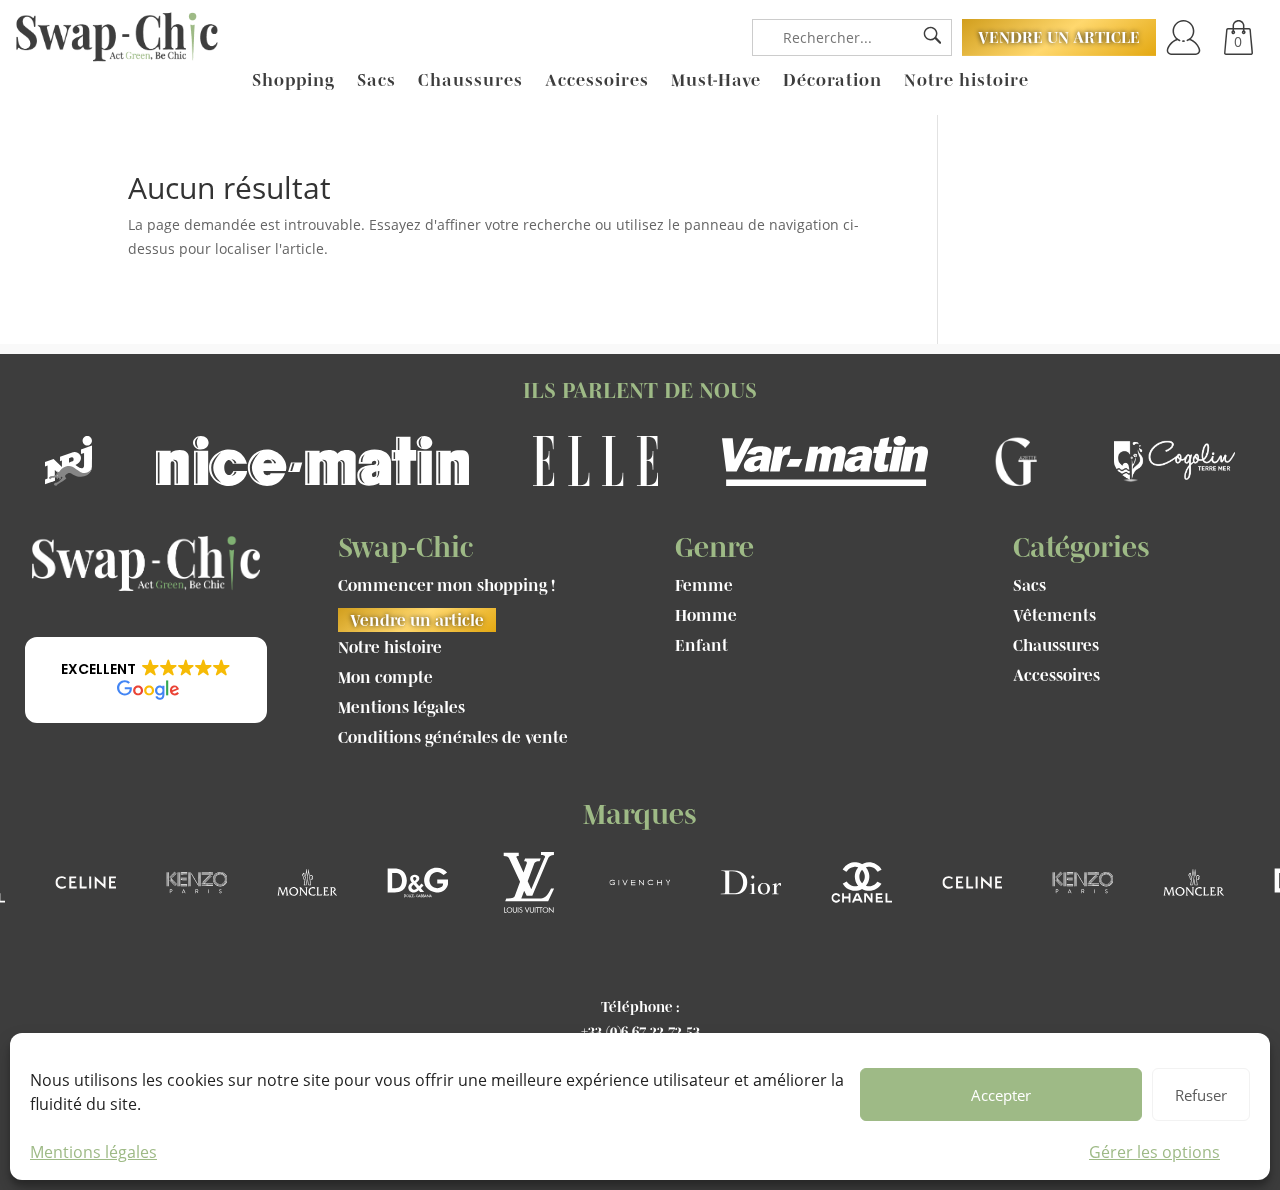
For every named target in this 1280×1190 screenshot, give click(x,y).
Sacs (376, 81)
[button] (146, 680)
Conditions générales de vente (453, 738)
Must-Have (716, 81)
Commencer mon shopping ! (446, 586)
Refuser (1201, 1095)
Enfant (701, 646)
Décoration (832, 81)
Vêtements (1054, 616)
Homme (706, 616)
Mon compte (385, 678)
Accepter (1001, 1095)
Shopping (293, 81)
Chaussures (470, 81)
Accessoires (597, 81)
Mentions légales (93, 1152)
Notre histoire (966, 81)
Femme (704, 586)
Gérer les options (1154, 1152)
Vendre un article (1059, 37)
